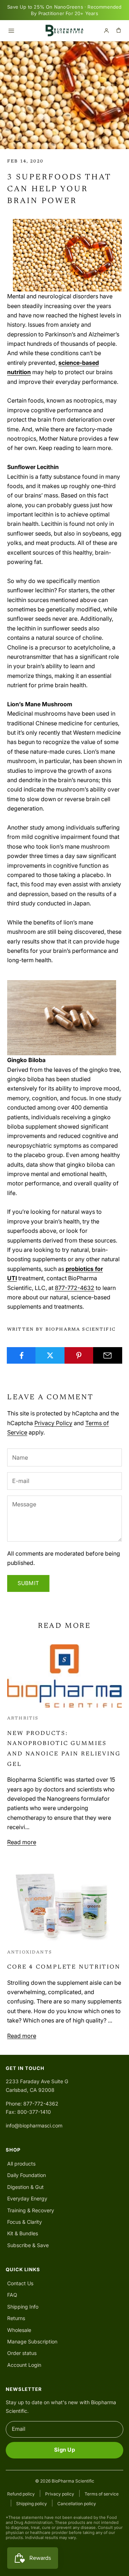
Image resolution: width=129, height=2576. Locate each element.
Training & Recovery (31, 2210)
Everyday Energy (27, 2198)
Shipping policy (32, 2504)
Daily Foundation (27, 2175)
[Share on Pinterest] (79, 1355)
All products (21, 2164)
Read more (22, 1842)
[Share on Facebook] (21, 1355)
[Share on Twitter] (50, 1355)
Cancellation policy (77, 2504)
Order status (22, 2353)
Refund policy (21, 2494)
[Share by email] (108, 1355)
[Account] (106, 31)
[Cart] (119, 31)
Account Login (24, 2365)
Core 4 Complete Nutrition (64, 1967)
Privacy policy (60, 2494)
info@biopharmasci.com (34, 2125)
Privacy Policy (53, 1423)
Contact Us (20, 2283)
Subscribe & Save (28, 2245)
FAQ (12, 2295)
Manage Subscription (32, 2341)
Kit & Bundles (23, 2233)
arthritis (23, 1718)
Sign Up (64, 2450)
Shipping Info (23, 2307)
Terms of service (102, 2494)
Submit (28, 1583)
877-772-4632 (75, 1288)
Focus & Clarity (25, 2222)
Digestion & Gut (25, 2187)
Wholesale (19, 2330)
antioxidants (30, 1952)
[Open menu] (11, 31)
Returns (16, 2318)
